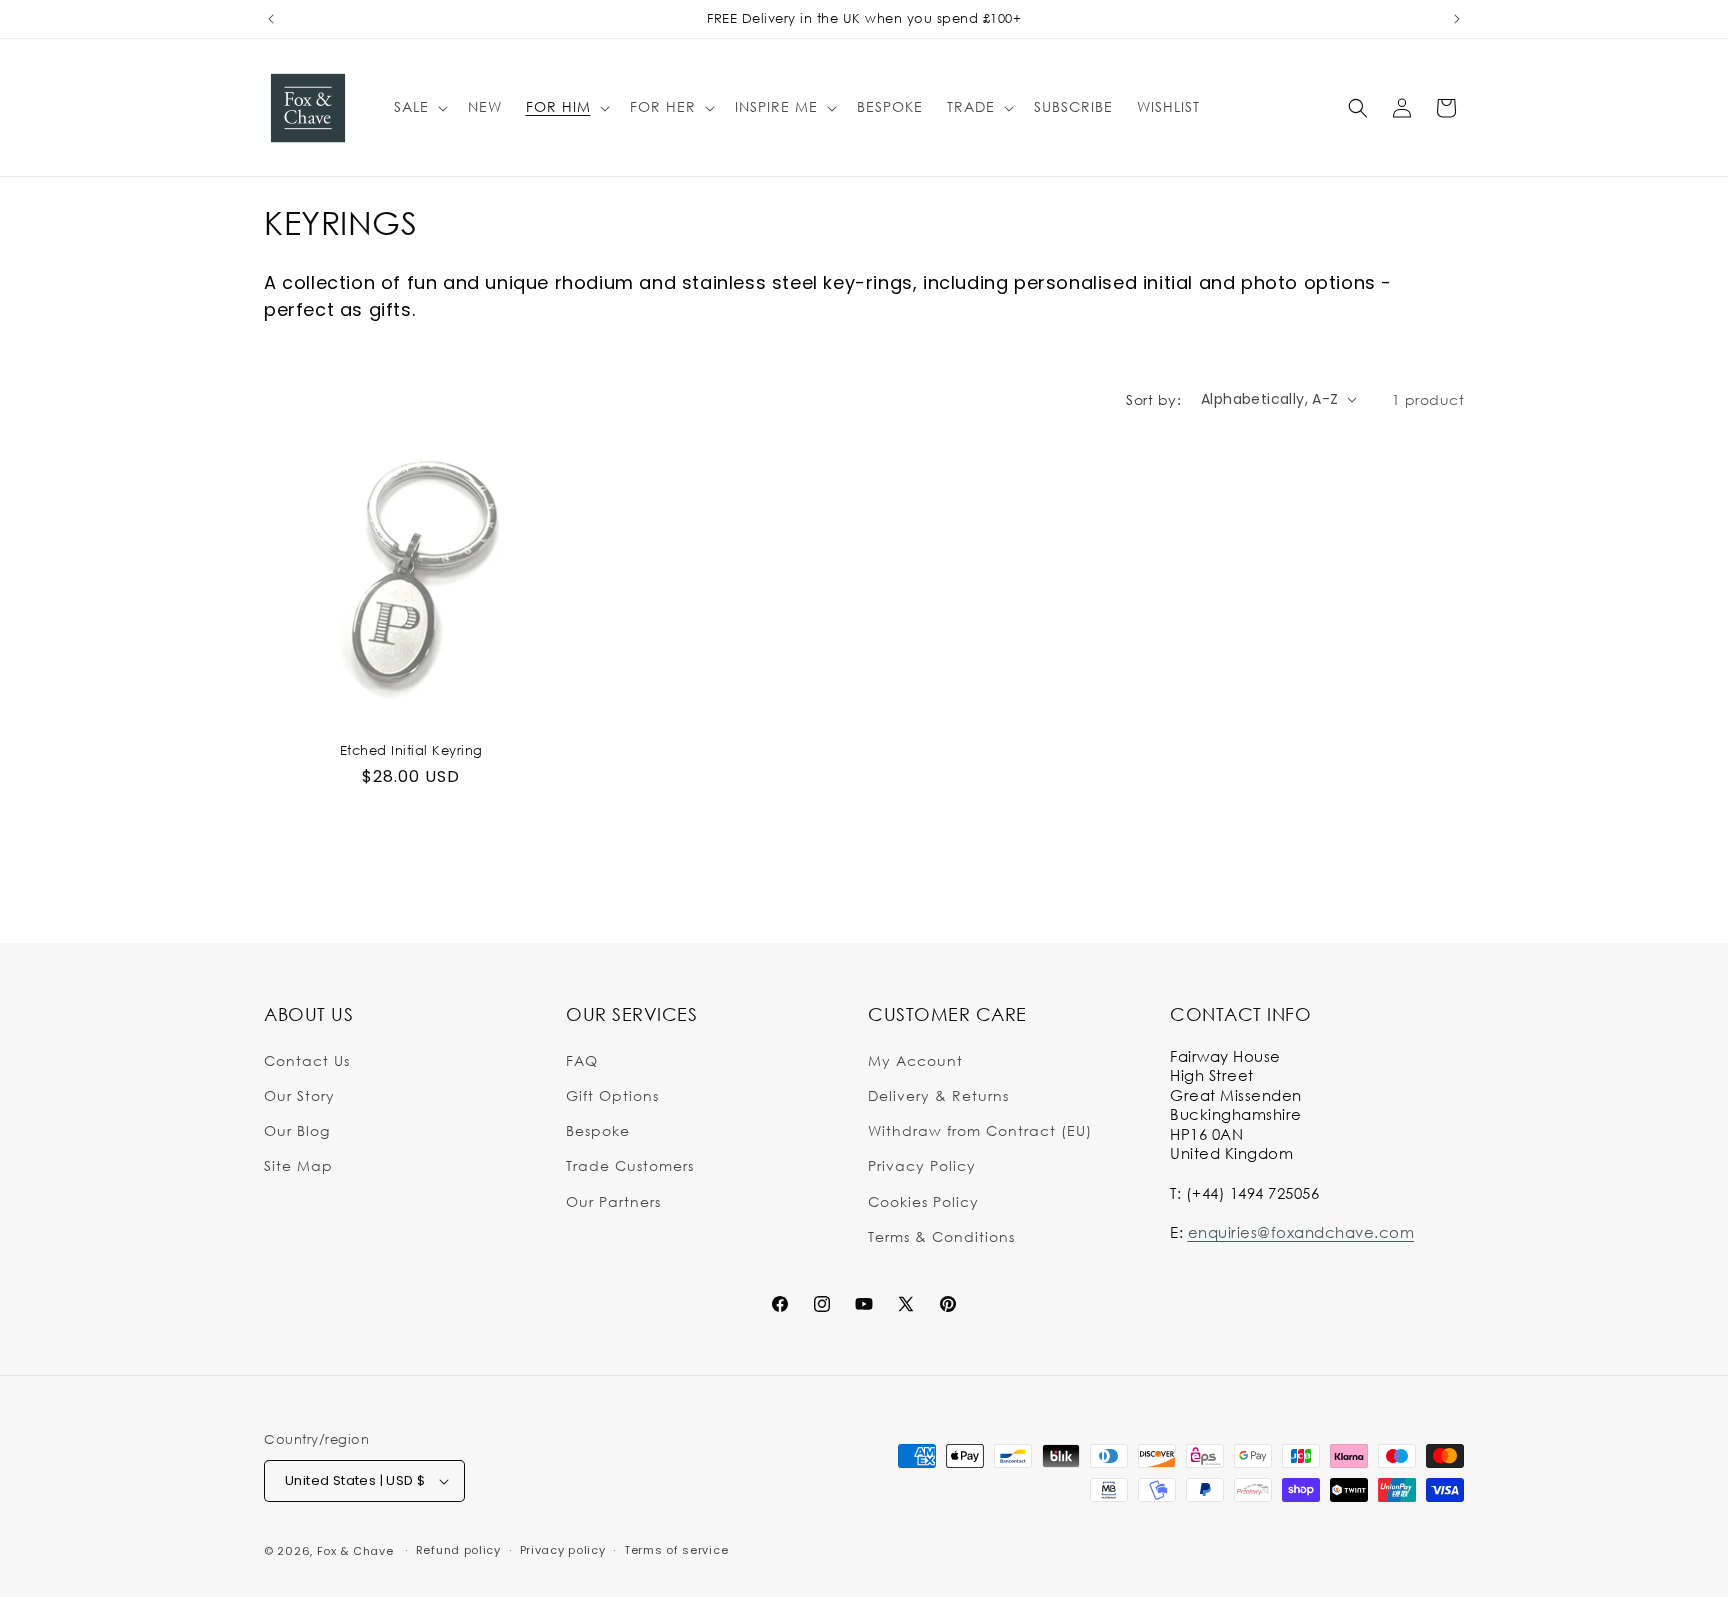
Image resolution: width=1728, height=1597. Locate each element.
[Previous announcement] (271, 19)
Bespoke (598, 1129)
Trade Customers (630, 1165)
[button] (419, 107)
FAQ (582, 1059)
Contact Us (307, 1059)
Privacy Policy (922, 1165)
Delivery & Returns (938, 1094)
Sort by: (1153, 399)
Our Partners (613, 1200)
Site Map (298, 1165)
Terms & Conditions (941, 1235)
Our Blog (297, 1129)
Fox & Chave (355, 1551)
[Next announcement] (1457, 19)
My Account (915, 1059)
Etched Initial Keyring (411, 750)
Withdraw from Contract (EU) (980, 1129)
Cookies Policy (923, 1200)
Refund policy (458, 1550)
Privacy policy (563, 1550)
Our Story (299, 1094)
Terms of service (676, 1550)
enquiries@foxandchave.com (1301, 1231)
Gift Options (612, 1094)
